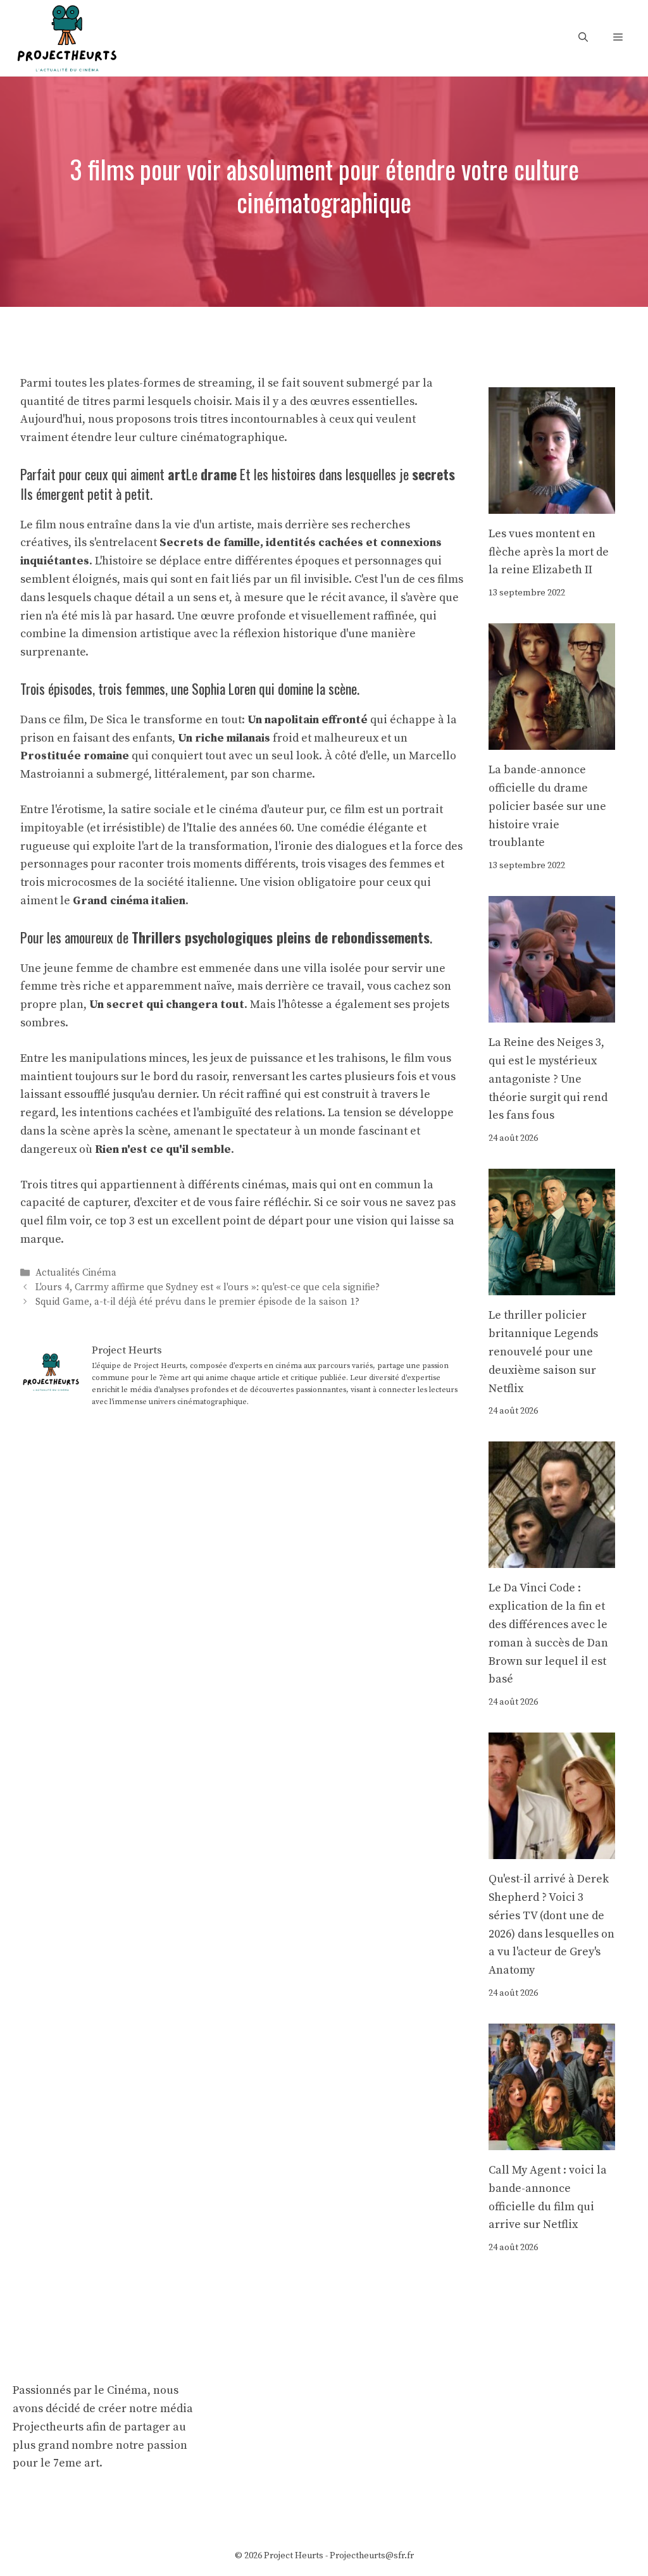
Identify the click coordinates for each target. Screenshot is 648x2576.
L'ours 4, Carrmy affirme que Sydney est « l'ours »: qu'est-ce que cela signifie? (208, 1287)
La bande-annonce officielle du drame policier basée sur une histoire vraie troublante (547, 806)
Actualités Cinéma (76, 1273)
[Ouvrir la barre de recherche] (583, 38)
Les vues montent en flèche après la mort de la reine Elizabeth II (549, 552)
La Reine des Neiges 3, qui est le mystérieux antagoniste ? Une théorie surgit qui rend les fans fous (548, 1079)
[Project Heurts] (66, 37)
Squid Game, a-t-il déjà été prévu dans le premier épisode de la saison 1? (197, 1302)
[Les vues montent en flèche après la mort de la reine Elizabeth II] (552, 504)
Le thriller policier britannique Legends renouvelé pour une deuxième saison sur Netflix (543, 1352)
